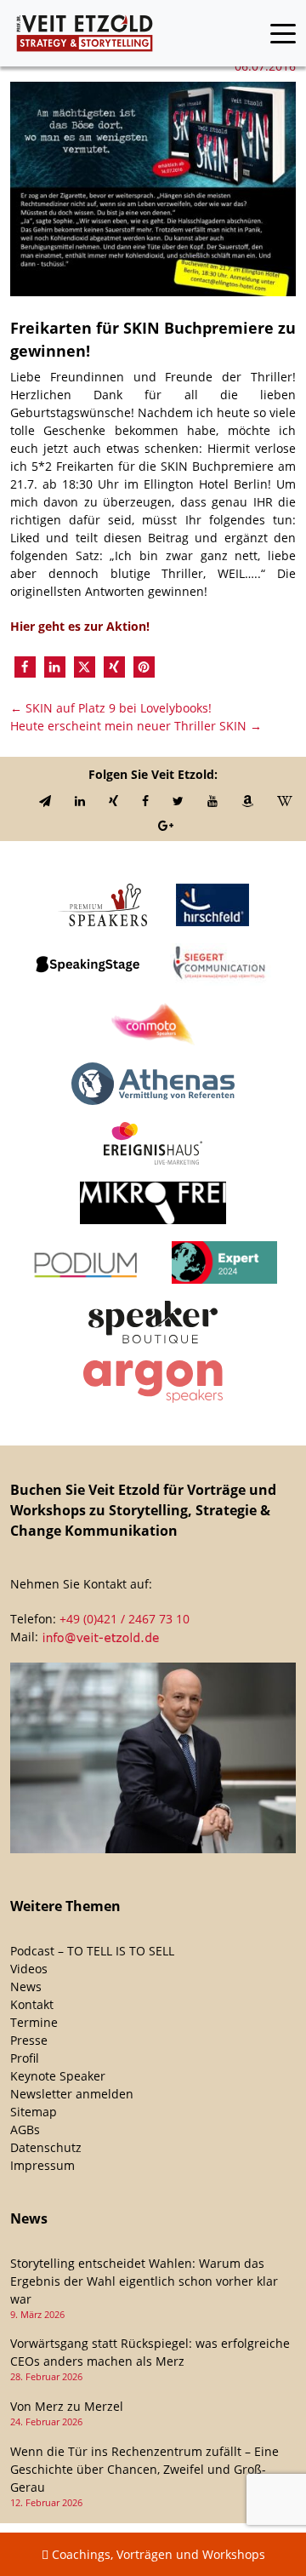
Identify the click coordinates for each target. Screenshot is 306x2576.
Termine (34, 2022)
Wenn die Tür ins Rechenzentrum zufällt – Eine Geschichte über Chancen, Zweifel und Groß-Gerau (144, 2469)
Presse (29, 2040)
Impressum (42, 2165)
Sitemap (34, 2112)
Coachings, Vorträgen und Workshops (157, 2554)
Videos (29, 1969)
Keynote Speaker (58, 2076)
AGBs (25, 2129)
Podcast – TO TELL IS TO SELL (92, 1951)
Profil (25, 2058)
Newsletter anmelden (72, 2094)
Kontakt (32, 2004)
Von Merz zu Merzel (67, 2406)
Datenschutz (46, 2147)
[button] (25, 667)
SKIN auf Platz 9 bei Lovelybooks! (111, 708)
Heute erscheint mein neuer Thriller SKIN (136, 726)
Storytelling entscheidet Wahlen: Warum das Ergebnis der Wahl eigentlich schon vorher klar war (144, 2281)
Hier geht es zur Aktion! (82, 626)
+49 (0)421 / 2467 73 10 (125, 1619)
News (26, 1986)
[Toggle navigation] (283, 34)
